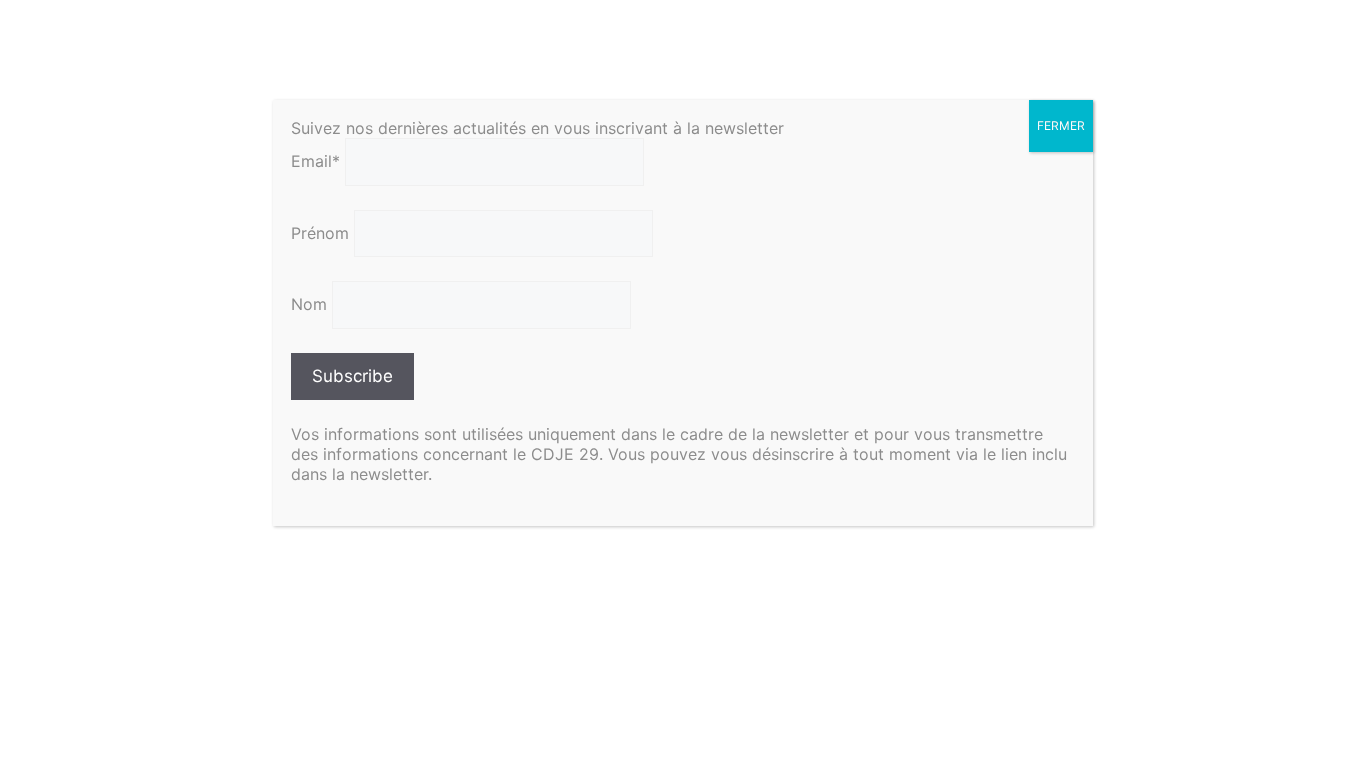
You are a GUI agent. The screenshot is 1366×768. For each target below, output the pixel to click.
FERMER (1061, 125)
